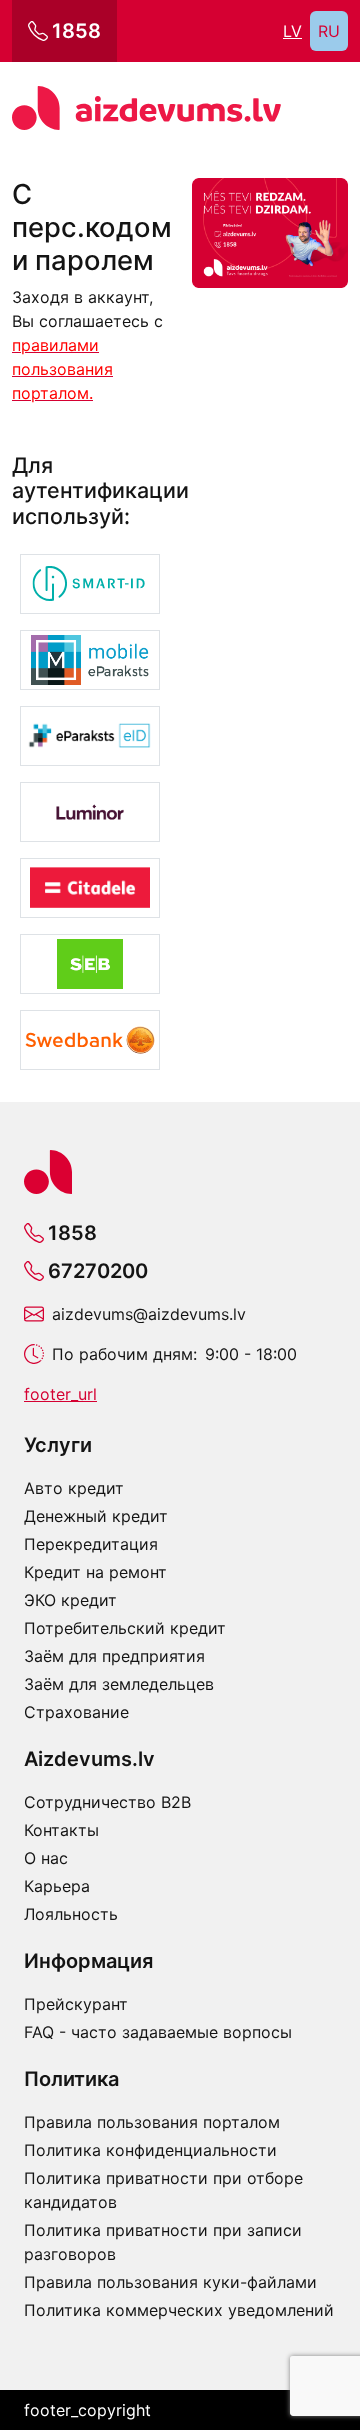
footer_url (60, 1394)
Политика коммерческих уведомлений (179, 2310)
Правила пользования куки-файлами (170, 2282)
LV (292, 31)
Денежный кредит (96, 1516)
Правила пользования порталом (152, 2122)
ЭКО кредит (70, 1600)
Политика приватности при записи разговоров (163, 2242)
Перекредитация (91, 1544)
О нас (46, 1858)
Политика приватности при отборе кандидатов (163, 2190)
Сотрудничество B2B (107, 1802)
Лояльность (71, 1914)
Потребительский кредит (125, 1628)
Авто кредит (74, 1488)
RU (329, 31)
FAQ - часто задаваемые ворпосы (158, 2032)
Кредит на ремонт (95, 1572)
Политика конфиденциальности (150, 2150)
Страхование (76, 1712)
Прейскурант (76, 2004)
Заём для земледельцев (119, 1684)
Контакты (61, 1830)
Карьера (57, 1886)
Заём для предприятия (114, 1656)
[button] (90, 584)
